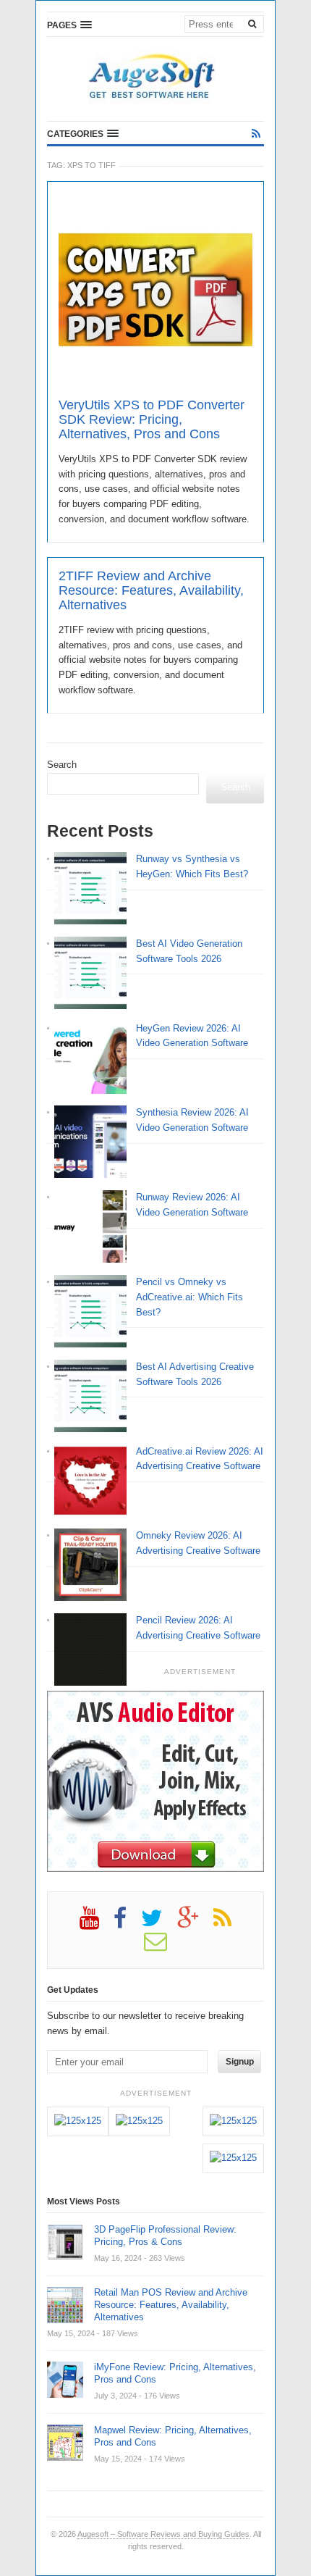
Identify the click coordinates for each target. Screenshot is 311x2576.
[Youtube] (97, 1923)
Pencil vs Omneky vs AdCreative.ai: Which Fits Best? (189, 1297)
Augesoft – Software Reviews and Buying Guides (163, 2534)
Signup (240, 2062)
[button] (69, 25)
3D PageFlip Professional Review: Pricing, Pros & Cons (165, 2236)
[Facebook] (127, 1923)
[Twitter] (159, 1923)
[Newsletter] (163, 1946)
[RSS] (256, 134)
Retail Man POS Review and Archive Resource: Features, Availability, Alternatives (171, 2305)
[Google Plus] (195, 1923)
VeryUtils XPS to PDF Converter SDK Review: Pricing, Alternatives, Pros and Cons (152, 419)
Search (62, 765)
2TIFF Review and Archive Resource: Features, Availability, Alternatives (151, 590)
